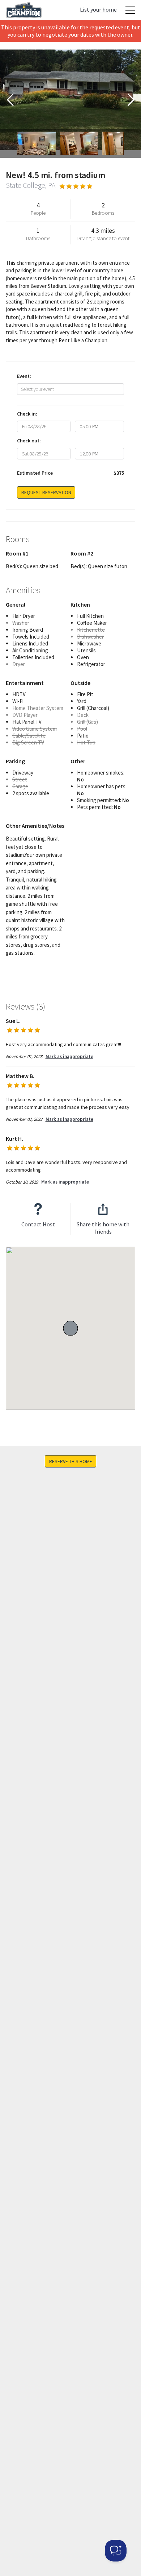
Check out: (29, 441)
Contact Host (38, 1224)
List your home (98, 9)
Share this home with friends (103, 1228)
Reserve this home (71, 1461)
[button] (70, 1328)
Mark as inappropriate (69, 1056)
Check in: (27, 414)
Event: (24, 376)
